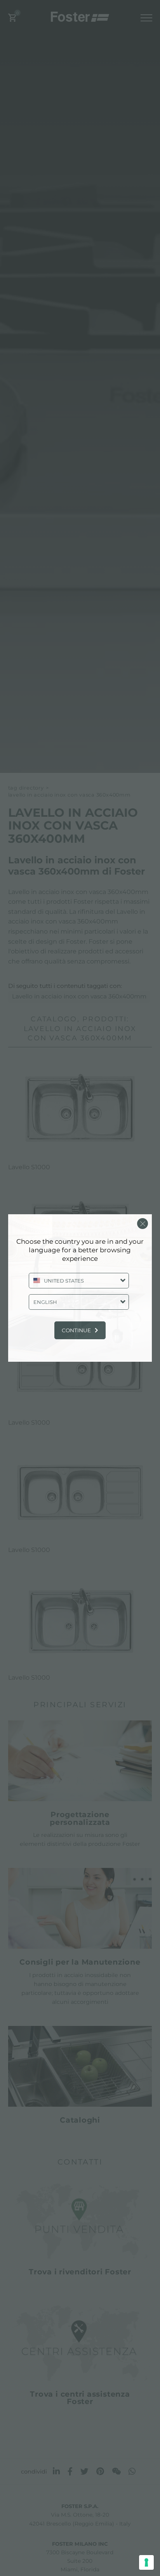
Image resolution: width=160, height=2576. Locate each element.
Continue (76, 1330)
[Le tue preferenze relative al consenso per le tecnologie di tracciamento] (146, 2562)
